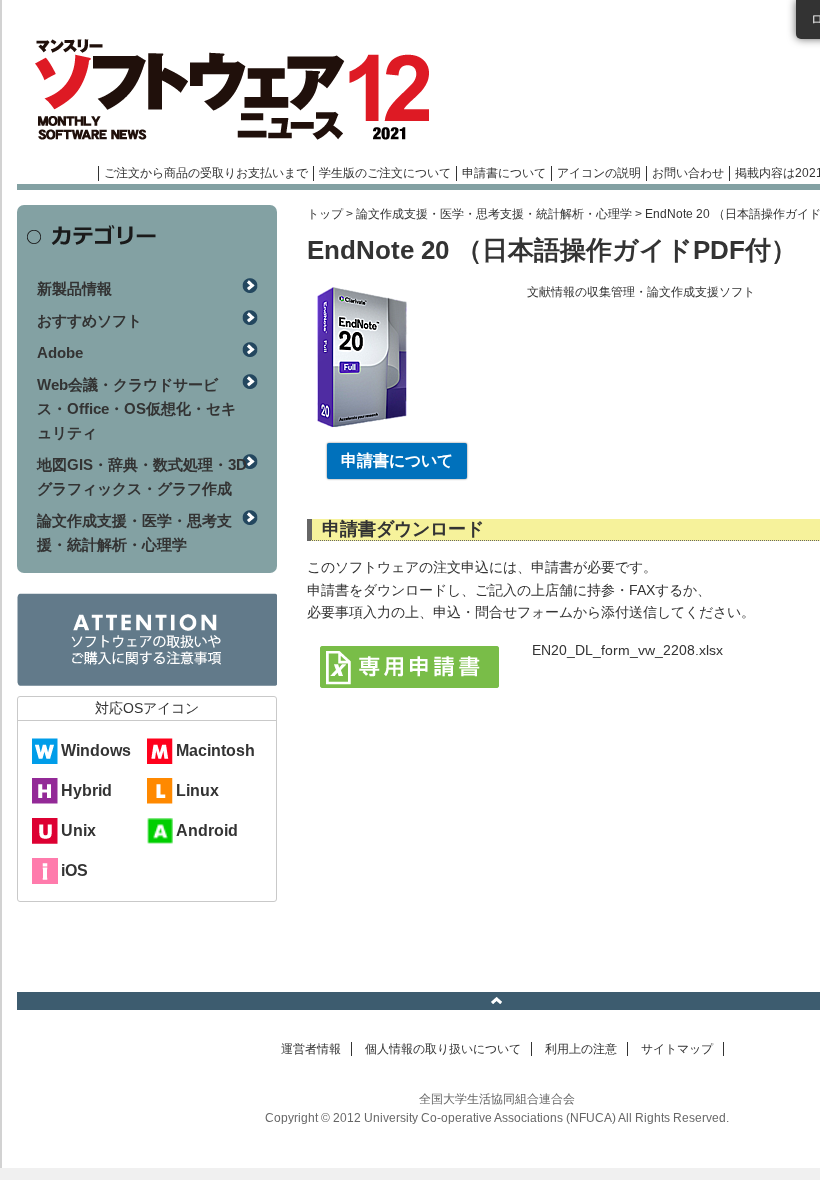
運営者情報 (311, 1049)
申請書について (504, 173)
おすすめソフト (89, 320)
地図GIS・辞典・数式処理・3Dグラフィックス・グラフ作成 (142, 476)
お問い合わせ (688, 173)
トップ (325, 214)
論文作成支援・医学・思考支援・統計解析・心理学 (494, 214)
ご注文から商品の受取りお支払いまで (206, 173)
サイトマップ (677, 1049)
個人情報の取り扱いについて (443, 1049)
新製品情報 (74, 288)
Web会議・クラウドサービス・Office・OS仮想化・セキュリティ (136, 408)
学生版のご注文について (385, 173)
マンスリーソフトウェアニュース (229, 90)
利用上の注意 (581, 1049)
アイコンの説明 (599, 173)
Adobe (60, 352)
